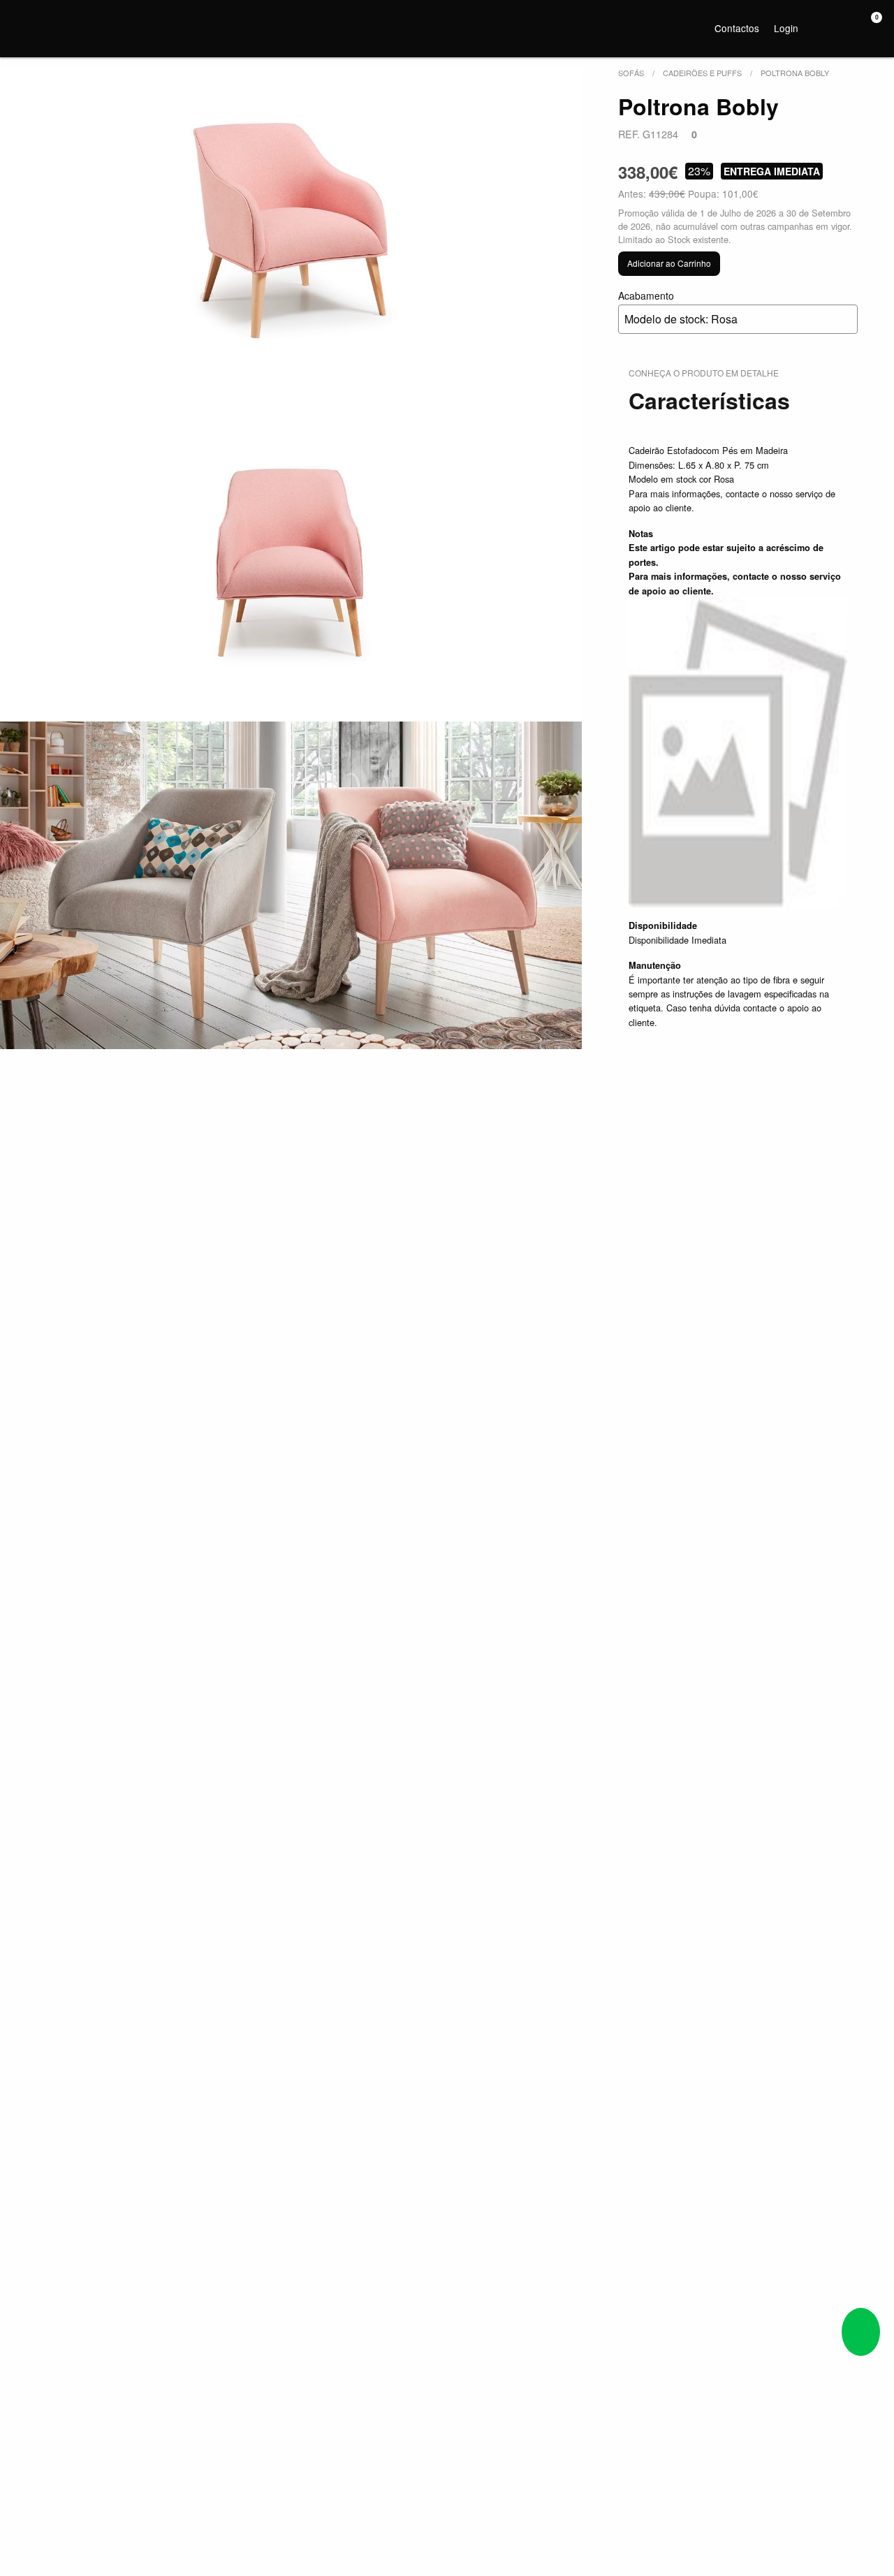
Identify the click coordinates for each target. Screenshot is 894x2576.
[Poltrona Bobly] (291, 231)
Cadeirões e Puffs (702, 73)
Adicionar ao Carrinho (669, 263)
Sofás (631, 73)
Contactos (737, 28)
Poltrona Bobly (795, 73)
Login (786, 28)
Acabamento (678, 308)
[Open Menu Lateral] (24, 26)
